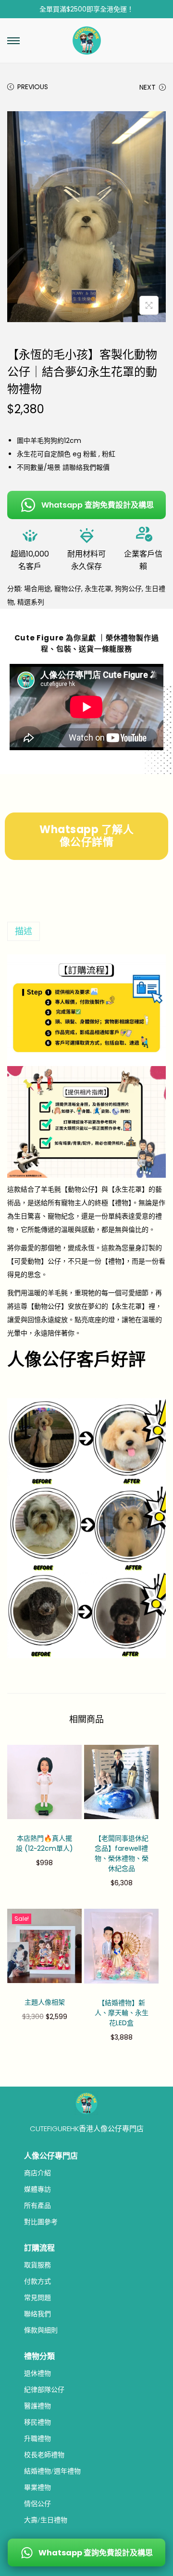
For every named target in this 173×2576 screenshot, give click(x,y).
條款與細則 (41, 2330)
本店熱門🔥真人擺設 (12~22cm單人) (44, 1843)
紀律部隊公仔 (44, 2390)
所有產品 (37, 2205)
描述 (24, 931)
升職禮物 (37, 2438)
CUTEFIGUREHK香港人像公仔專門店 (87, 2129)
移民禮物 (37, 2422)
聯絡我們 (37, 2314)
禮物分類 (39, 2356)
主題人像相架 (45, 2002)
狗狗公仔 (128, 589)
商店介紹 (37, 2173)
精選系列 (31, 602)
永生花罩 (98, 589)
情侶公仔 (37, 2504)
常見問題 (37, 2298)
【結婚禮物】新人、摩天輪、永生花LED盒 (122, 2013)
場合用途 (37, 589)
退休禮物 (37, 2373)
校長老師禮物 (44, 2455)
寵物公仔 (68, 589)
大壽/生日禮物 (46, 2520)
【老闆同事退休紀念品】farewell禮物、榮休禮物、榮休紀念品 (122, 1853)
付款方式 (37, 2281)
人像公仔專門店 (51, 2156)
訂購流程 (39, 2248)
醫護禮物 (37, 2406)
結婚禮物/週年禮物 (52, 2471)
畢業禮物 (37, 2487)
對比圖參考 (41, 2222)
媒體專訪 (37, 2189)
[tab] (86, 931)
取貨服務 (37, 2265)
